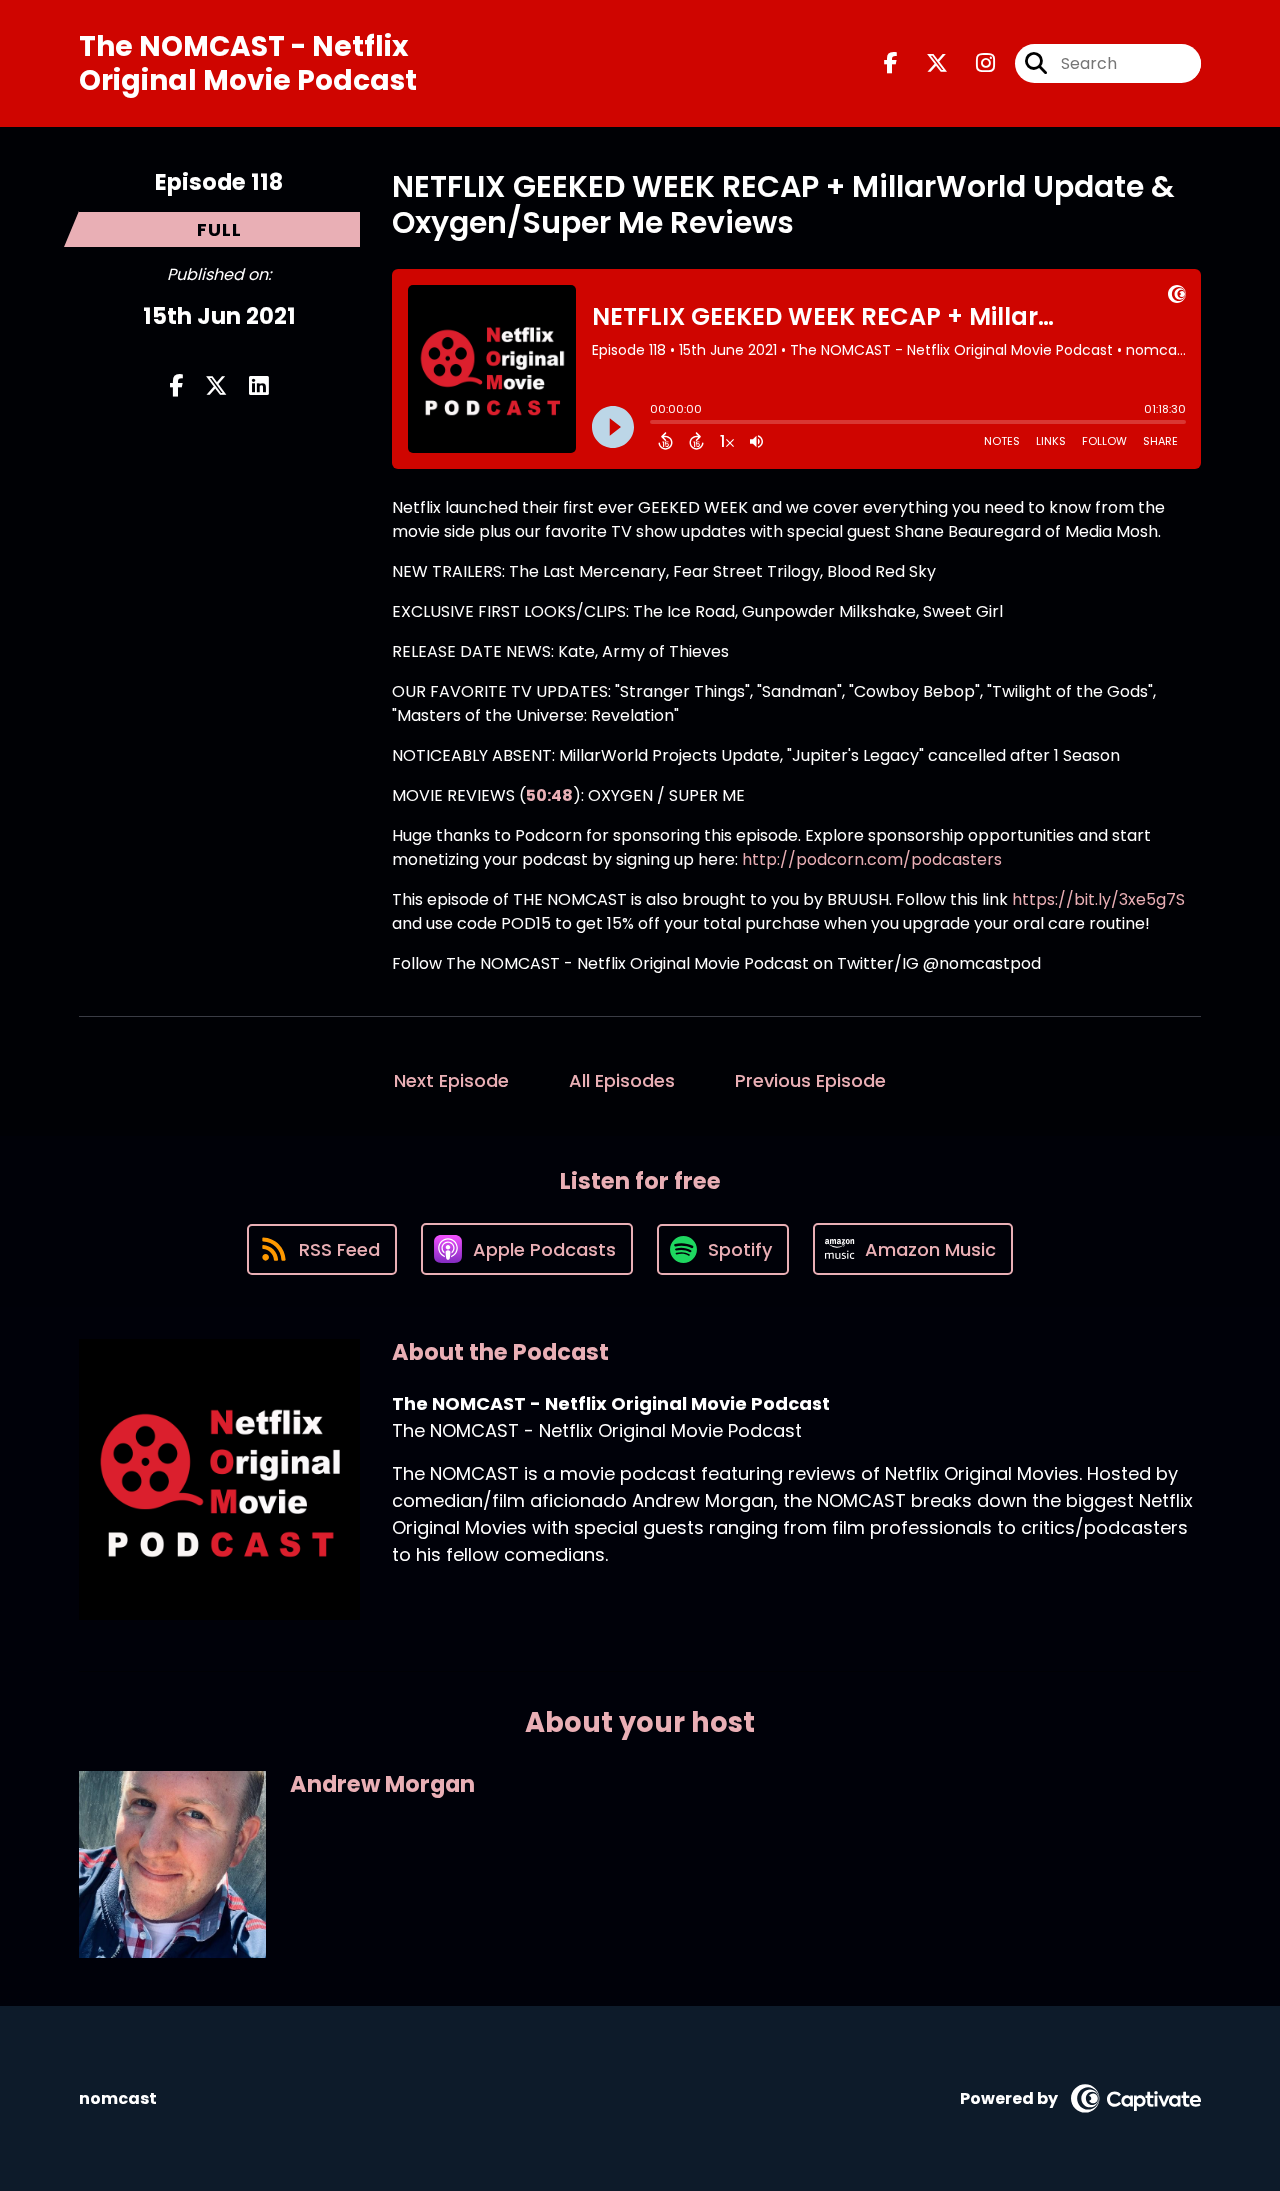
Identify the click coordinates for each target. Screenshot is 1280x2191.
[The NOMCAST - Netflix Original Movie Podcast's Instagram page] (973, 63)
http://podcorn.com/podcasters (872, 859)
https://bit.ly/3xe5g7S (1098, 899)
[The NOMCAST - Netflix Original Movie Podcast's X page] (925, 63)
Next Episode (451, 1080)
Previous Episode (810, 1080)
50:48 (549, 795)
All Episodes (622, 1080)
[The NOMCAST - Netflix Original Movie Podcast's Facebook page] (891, 63)
